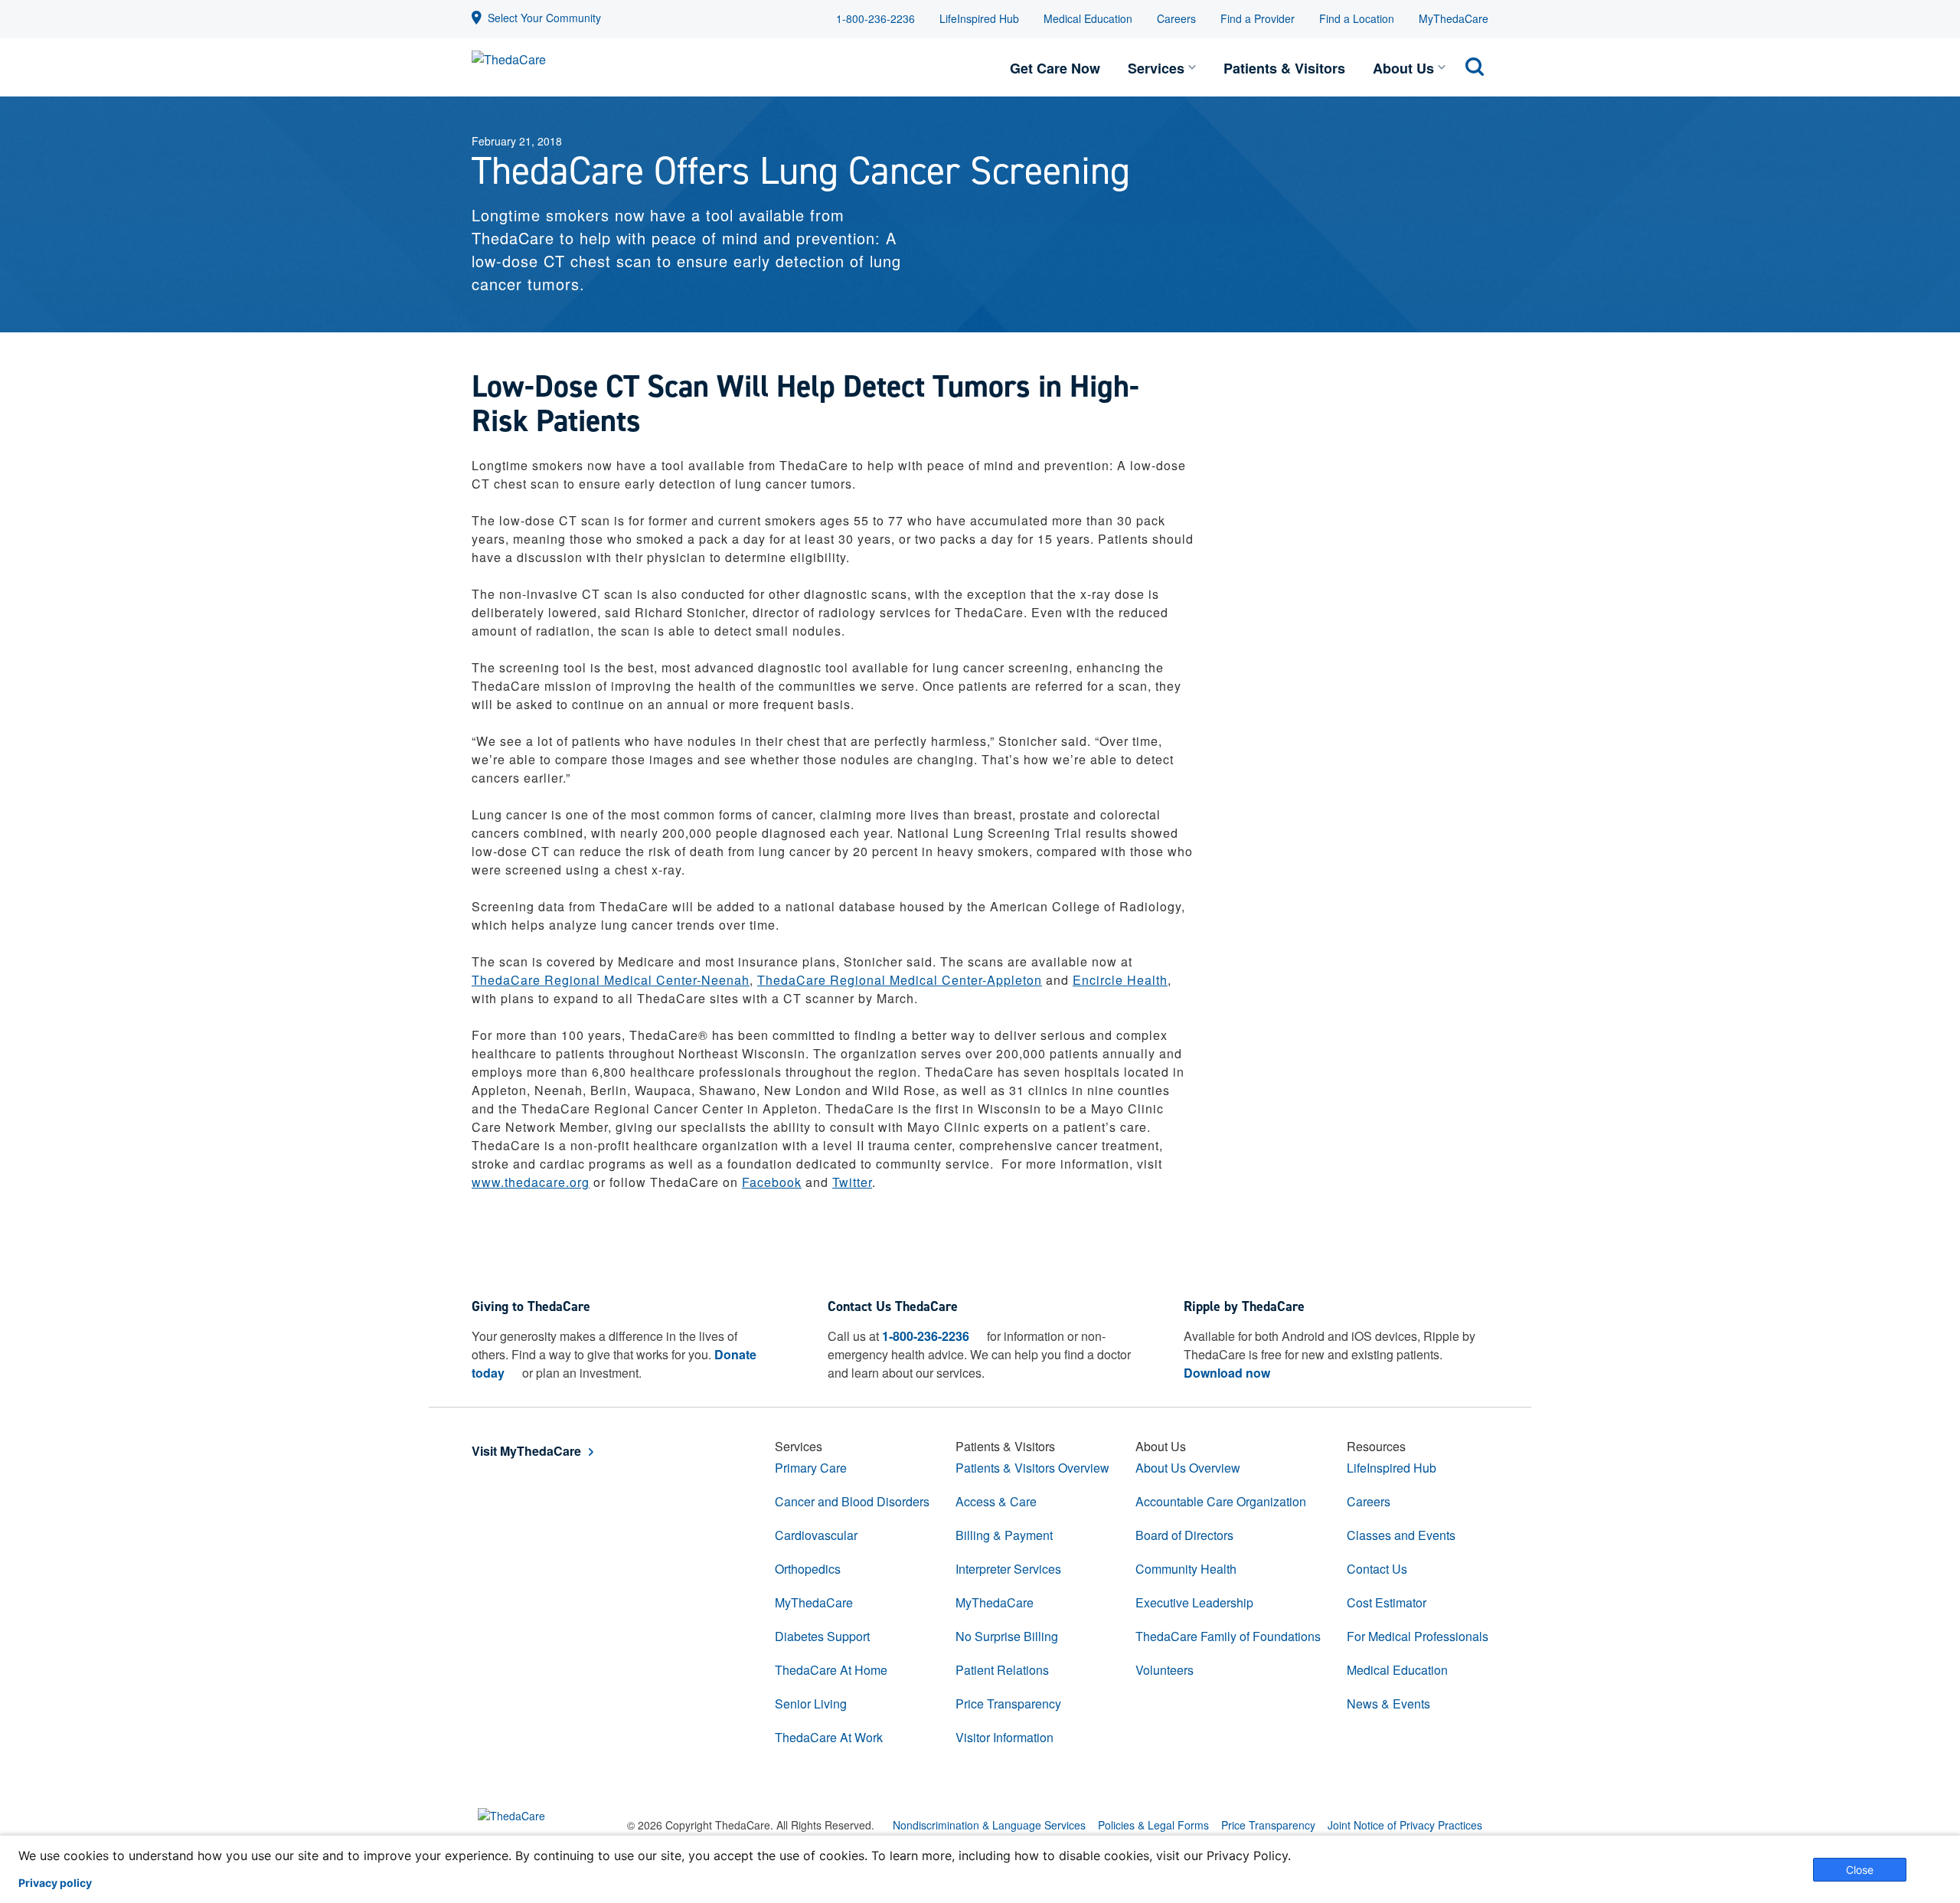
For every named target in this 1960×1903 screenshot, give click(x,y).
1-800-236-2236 (875, 18)
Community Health (1186, 1569)
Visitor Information (1004, 1737)
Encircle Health (1120, 980)
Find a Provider (1258, 18)
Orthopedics (808, 1569)
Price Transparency (1008, 1704)
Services (1156, 68)
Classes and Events (1401, 1535)
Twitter (852, 1182)
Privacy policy (55, 1883)
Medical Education (1088, 18)
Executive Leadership (1194, 1602)
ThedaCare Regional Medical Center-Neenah (611, 980)
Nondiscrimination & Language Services (989, 1825)
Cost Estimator (1387, 1602)
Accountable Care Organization (1221, 1501)
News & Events (1388, 1704)
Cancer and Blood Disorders (852, 1501)
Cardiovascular (816, 1535)
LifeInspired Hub (979, 18)
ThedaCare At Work (829, 1737)
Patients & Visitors (1284, 68)
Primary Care (811, 1468)
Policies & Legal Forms (1153, 1825)
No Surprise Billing (1007, 1636)
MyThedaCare (1454, 18)
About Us (1403, 68)
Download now (1227, 1373)
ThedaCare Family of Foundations (1228, 1636)
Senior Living (811, 1704)
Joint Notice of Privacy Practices (1405, 1825)
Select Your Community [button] (544, 18)
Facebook (772, 1182)
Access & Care (996, 1501)
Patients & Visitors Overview (1032, 1468)
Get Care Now (1055, 68)
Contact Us (1377, 1569)
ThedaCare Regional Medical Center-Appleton (900, 980)
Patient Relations (1002, 1670)
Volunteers (1165, 1670)
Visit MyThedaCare (526, 1451)
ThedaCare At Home (831, 1670)
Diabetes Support (822, 1636)
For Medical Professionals (1418, 1636)
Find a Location (1357, 18)
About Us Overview (1188, 1468)
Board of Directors (1184, 1535)
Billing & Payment (1004, 1535)
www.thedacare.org (531, 1182)
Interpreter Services (1008, 1569)
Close (1860, 1870)
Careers (1176, 18)
